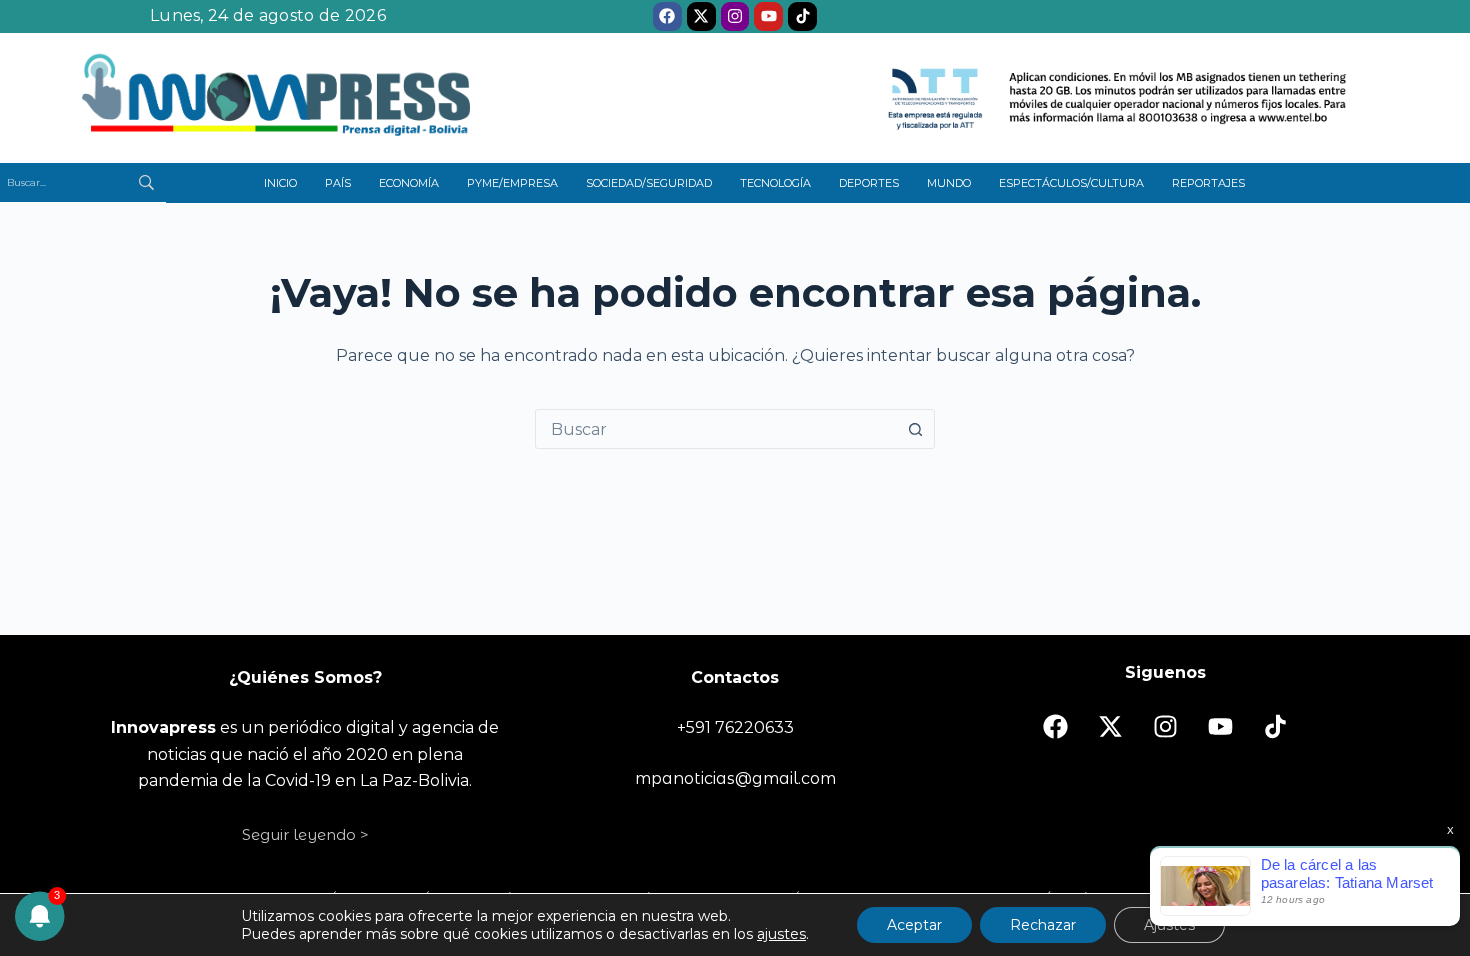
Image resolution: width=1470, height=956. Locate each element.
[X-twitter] (701, 16)
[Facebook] (667, 16)
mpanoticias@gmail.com (735, 778)
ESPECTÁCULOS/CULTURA (1071, 183)
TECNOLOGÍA (775, 183)
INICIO (280, 183)
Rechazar (1043, 925)
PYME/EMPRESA (512, 183)
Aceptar (914, 925)
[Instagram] (735, 16)
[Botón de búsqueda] (915, 429)
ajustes (781, 934)
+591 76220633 (735, 727)
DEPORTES (869, 183)
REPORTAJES (1208, 183)
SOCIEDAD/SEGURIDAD (649, 183)
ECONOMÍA (409, 183)
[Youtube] (768, 16)
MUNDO (949, 183)
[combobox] (716, 429)
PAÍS (338, 183)
